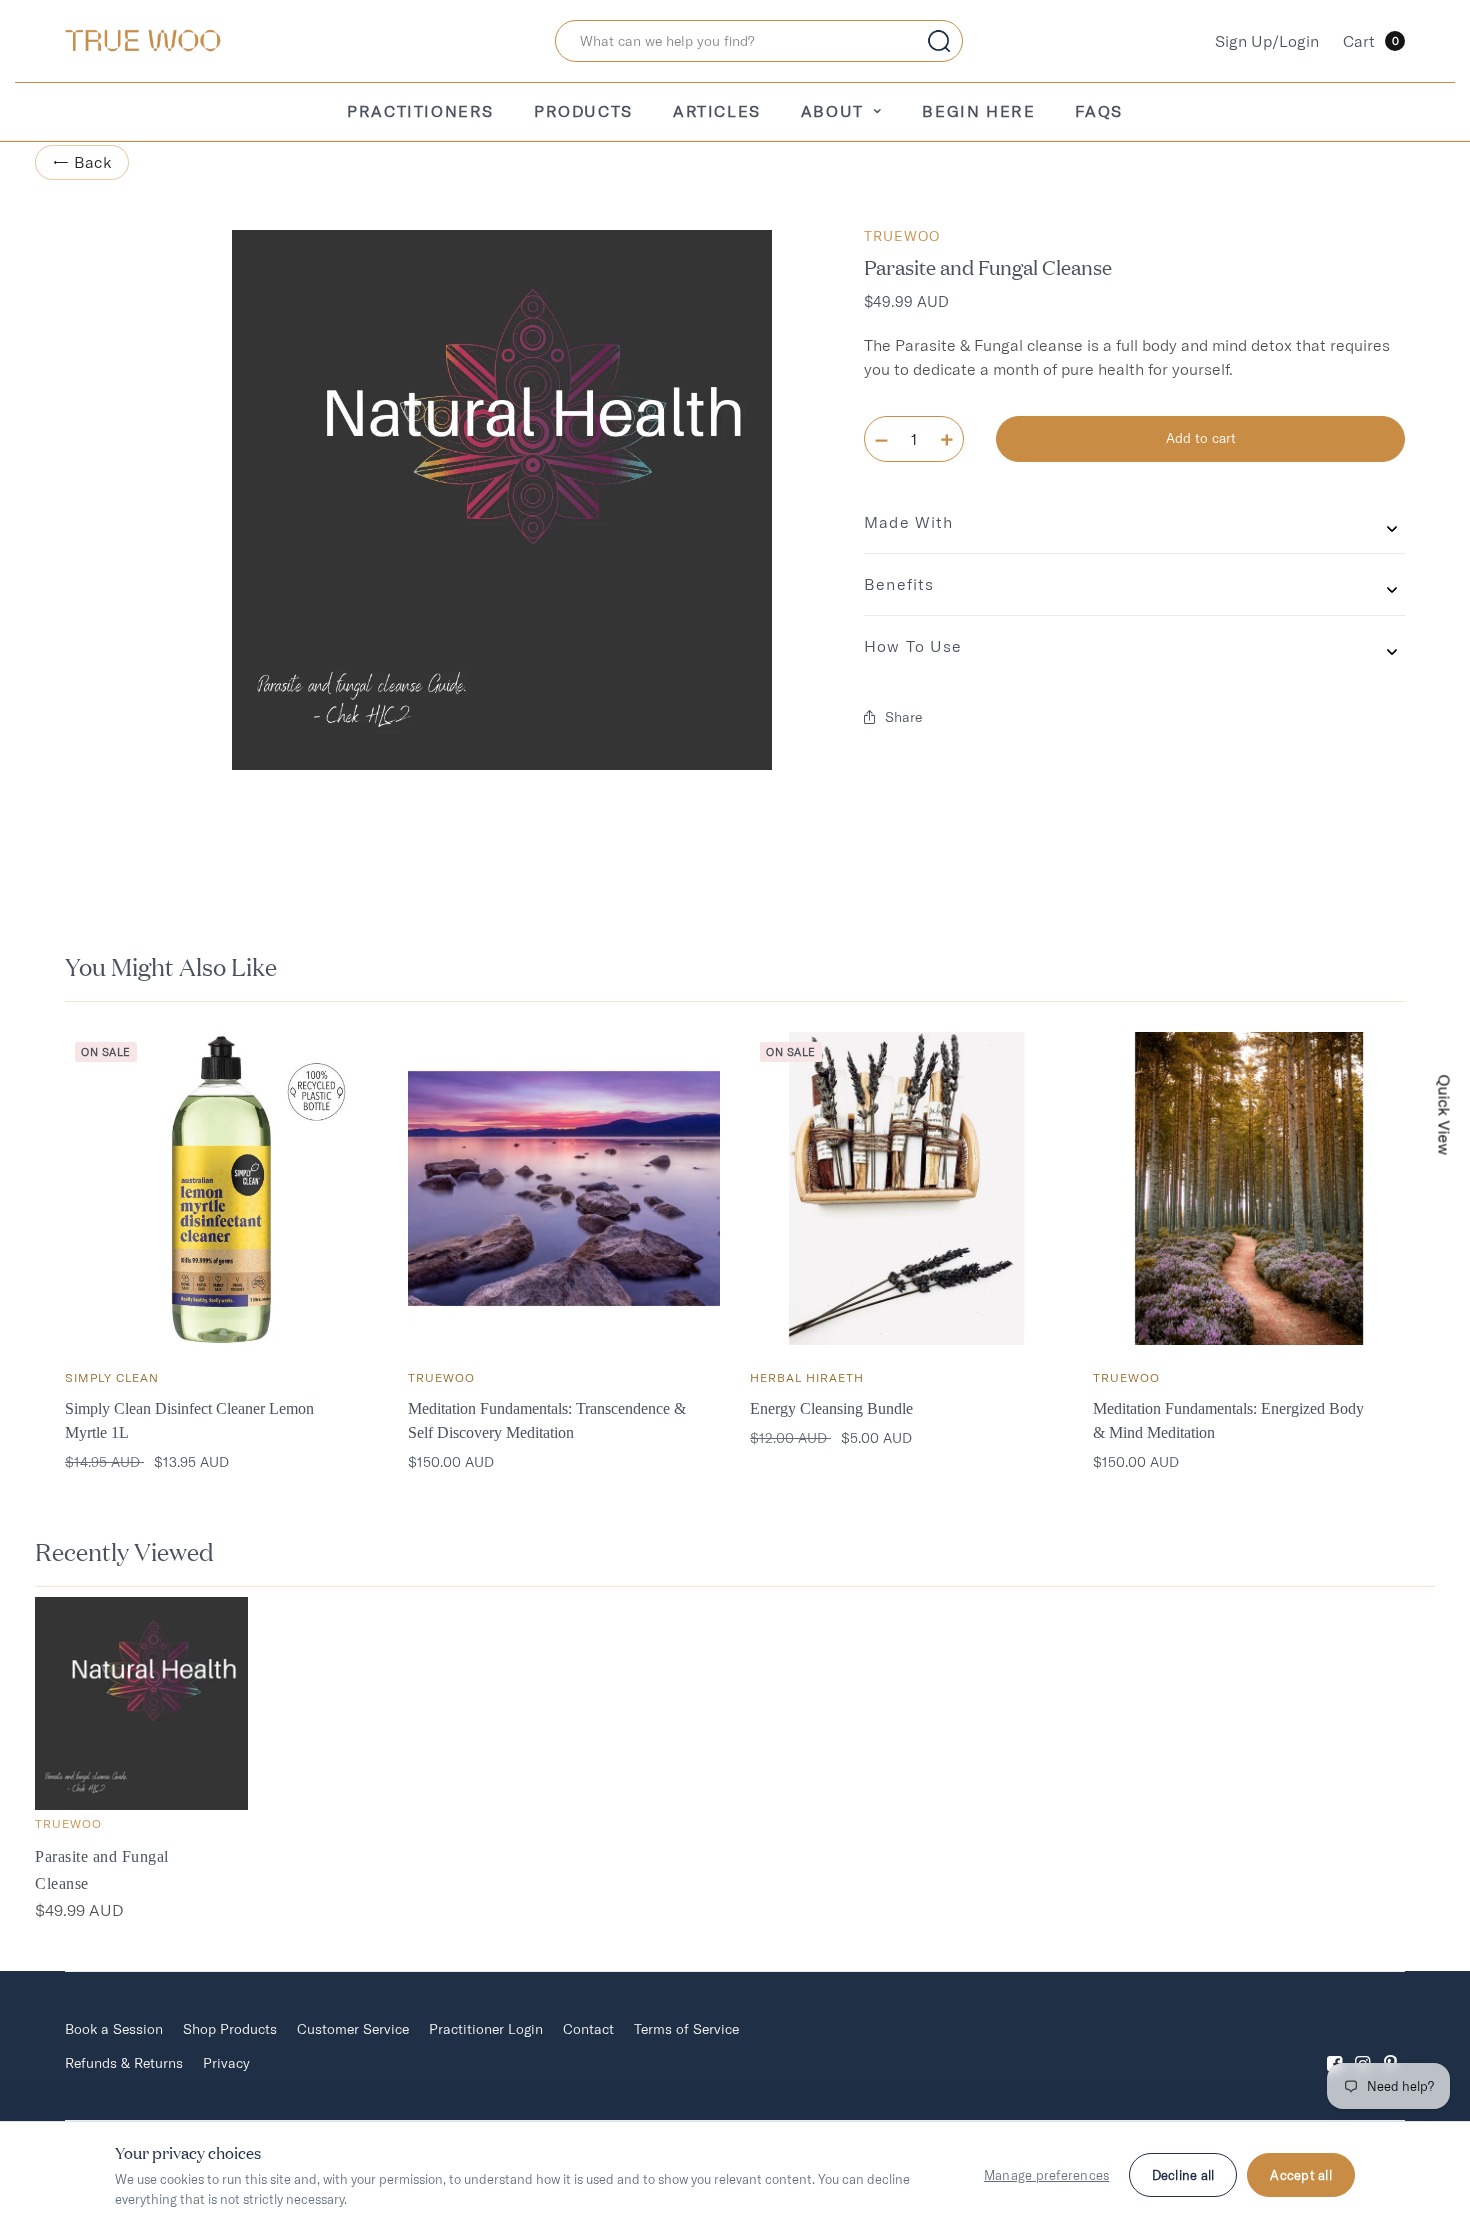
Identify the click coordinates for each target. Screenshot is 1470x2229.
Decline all (1183, 2175)
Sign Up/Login (1267, 41)
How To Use (913, 646)
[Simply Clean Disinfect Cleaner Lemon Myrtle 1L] (221, 1188)
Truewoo (902, 236)
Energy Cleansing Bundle (831, 1408)
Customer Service (353, 2029)
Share (903, 717)
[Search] (939, 41)
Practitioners (420, 111)
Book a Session (114, 2029)
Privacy (226, 2063)
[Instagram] (1363, 2046)
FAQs (1098, 111)
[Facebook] (1335, 2046)
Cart (1371, 41)
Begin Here (978, 111)
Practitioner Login (486, 2029)
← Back (82, 162)
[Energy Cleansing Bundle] (906, 1188)
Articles (717, 111)
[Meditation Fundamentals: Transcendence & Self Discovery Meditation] (564, 1188)
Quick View (1445, 1114)
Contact (588, 2029)
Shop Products (230, 2029)
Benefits (899, 584)
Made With (908, 522)
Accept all (1301, 2175)
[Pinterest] (1391, 2046)
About (832, 111)
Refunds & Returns (124, 2063)
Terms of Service (686, 2029)
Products (583, 111)
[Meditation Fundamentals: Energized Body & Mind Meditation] (1249, 1188)
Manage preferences (1047, 2175)
